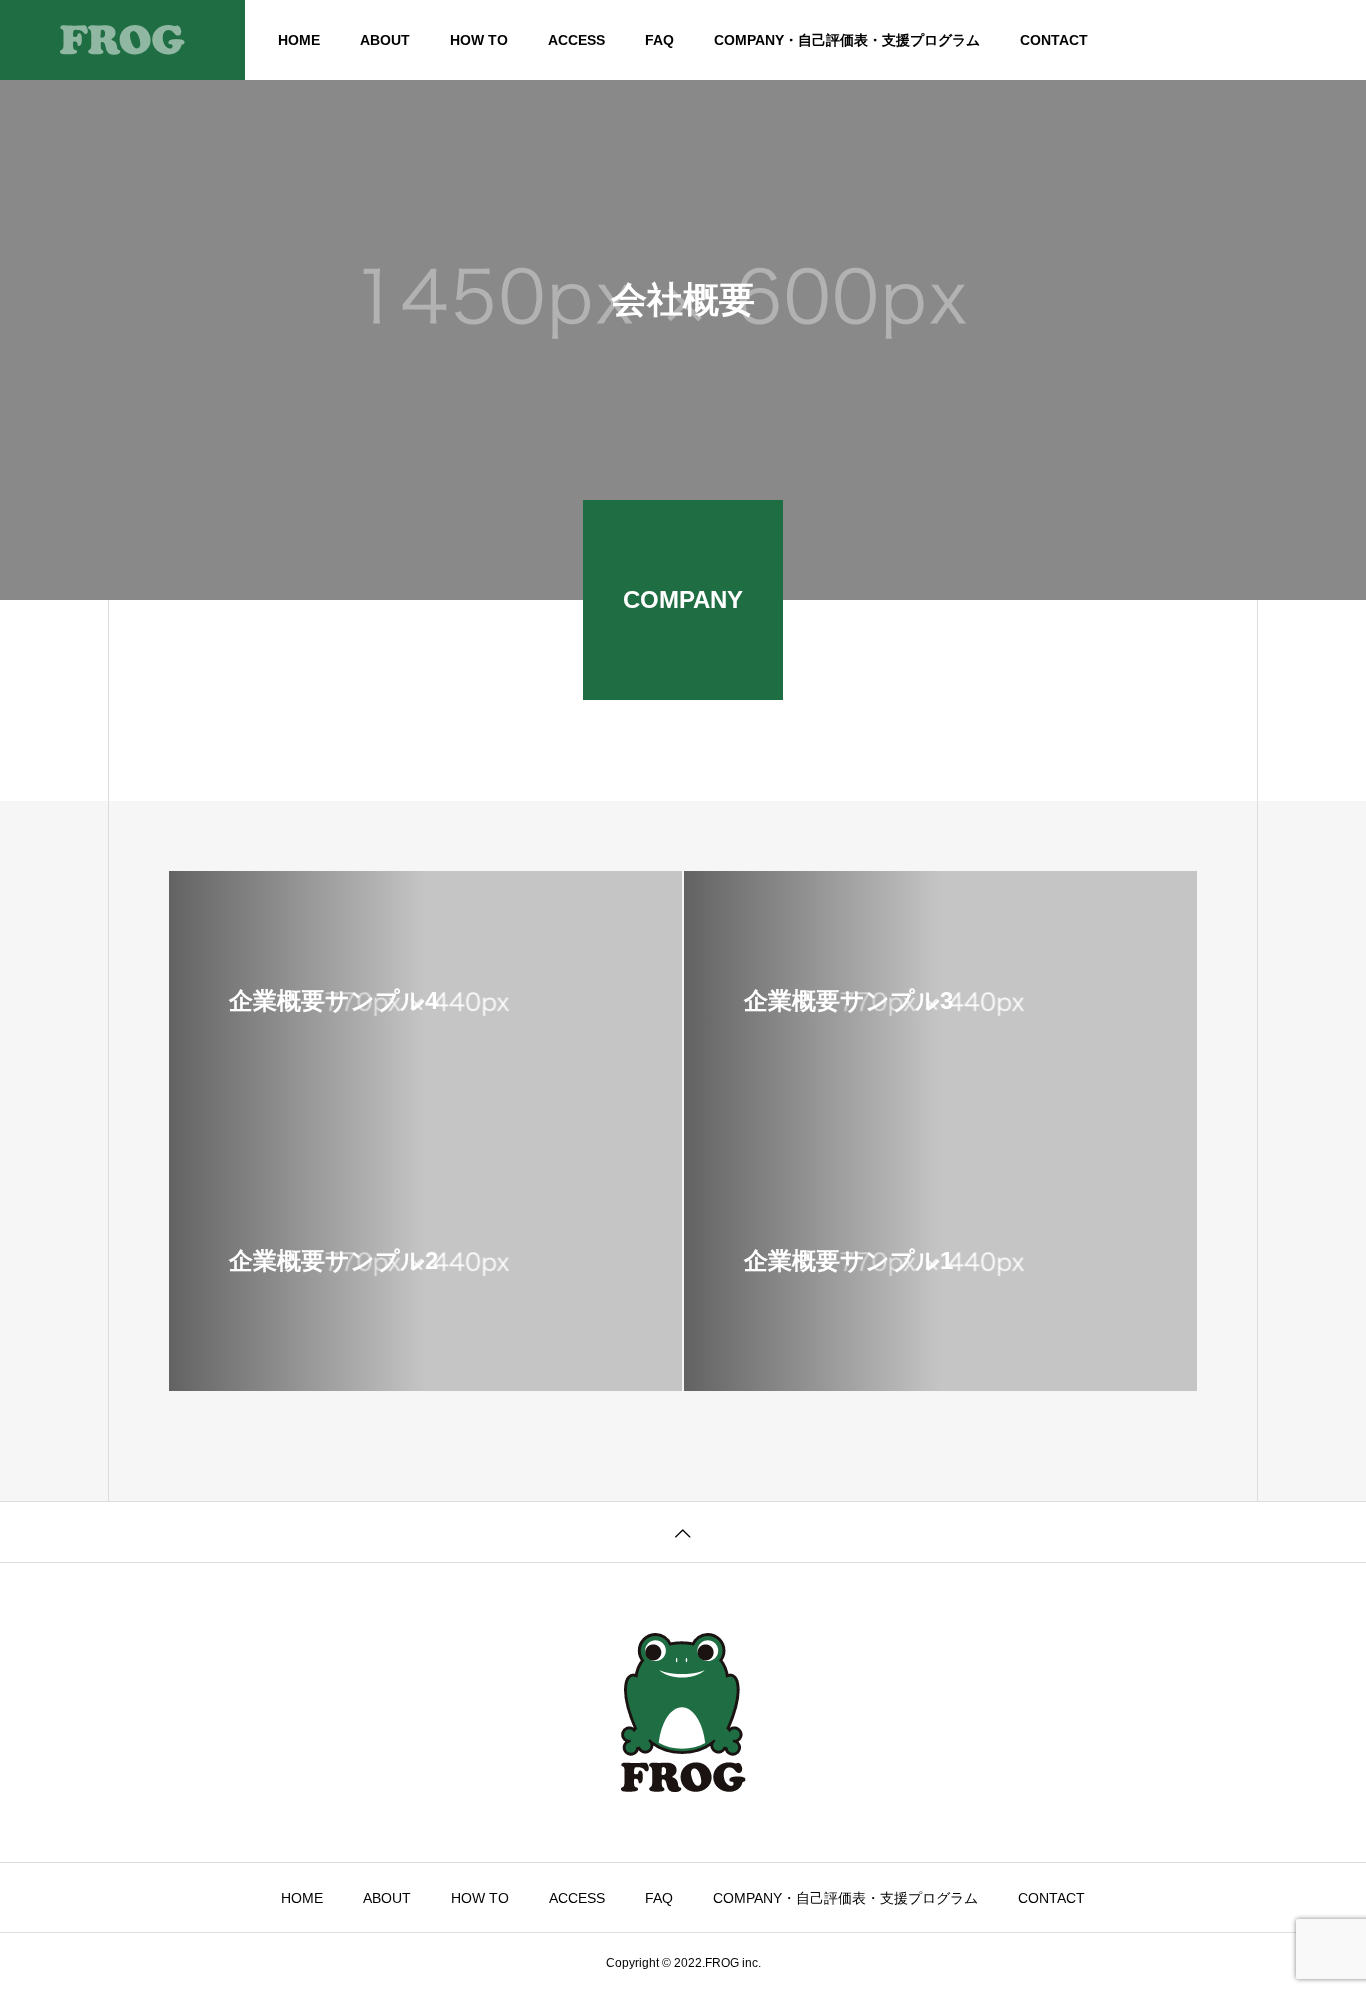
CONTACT (1054, 40)
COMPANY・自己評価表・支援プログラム (847, 40)
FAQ (659, 40)
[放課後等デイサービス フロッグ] (122, 40)
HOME (299, 40)
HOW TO (479, 40)
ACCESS (576, 40)
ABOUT (385, 40)
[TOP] (683, 1531)
